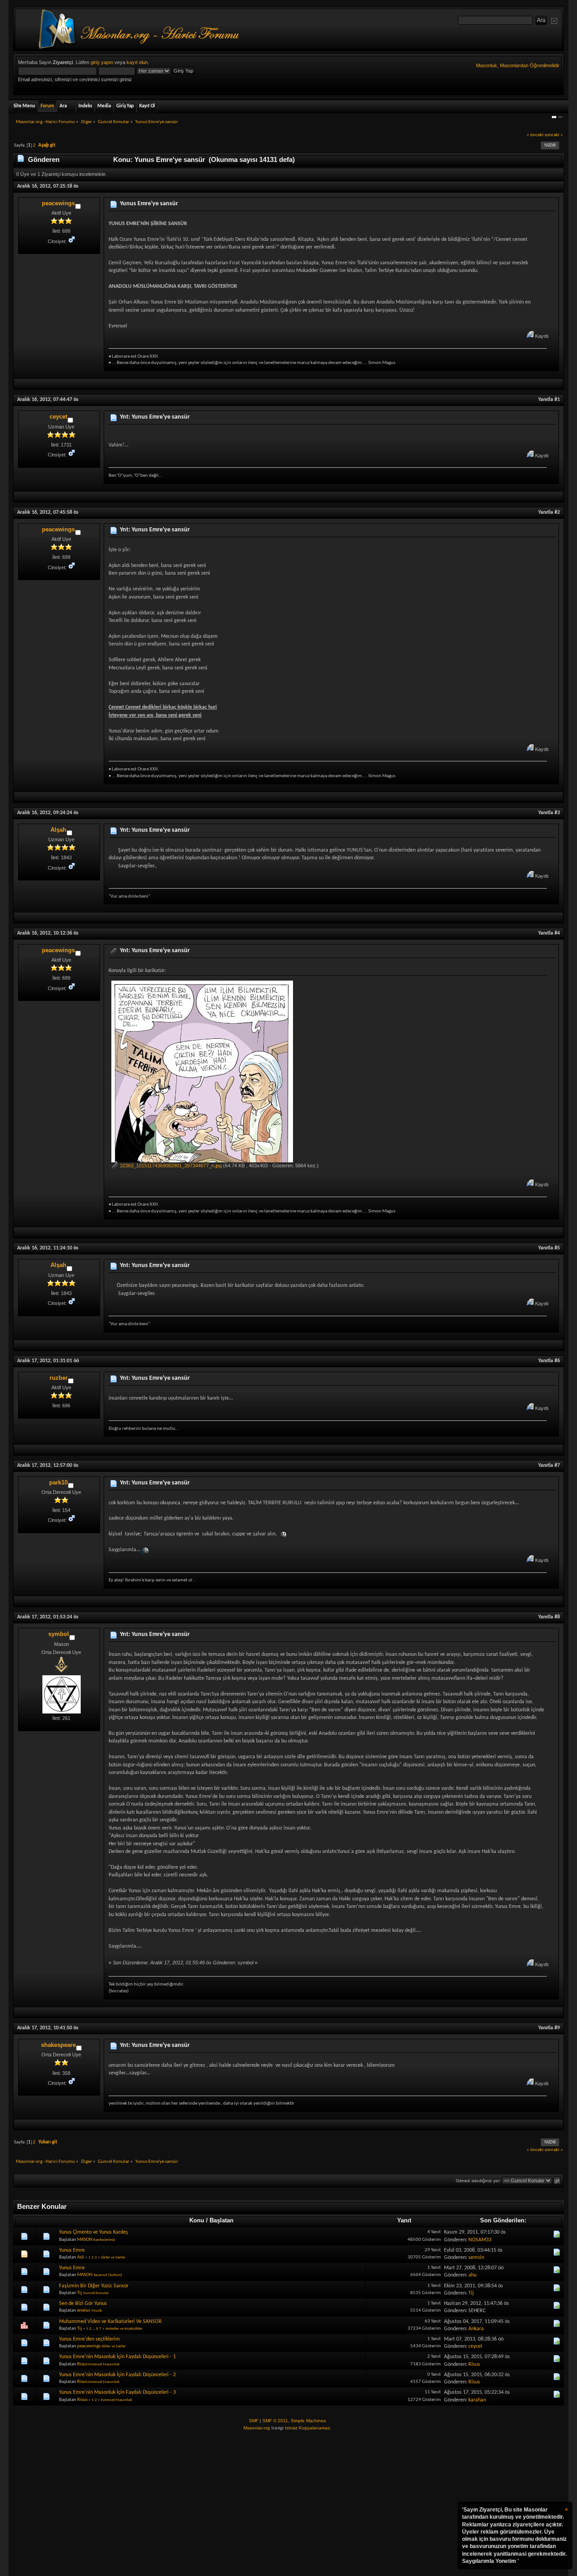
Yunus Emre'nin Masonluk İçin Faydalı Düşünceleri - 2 (117, 2375)
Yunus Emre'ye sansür (149, 204)
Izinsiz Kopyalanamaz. (308, 2428)
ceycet (58, 417)
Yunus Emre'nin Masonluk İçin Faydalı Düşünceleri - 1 (117, 2357)
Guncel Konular (96, 2293)
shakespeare (58, 2045)
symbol (59, 1634)
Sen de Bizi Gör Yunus (83, 2304)
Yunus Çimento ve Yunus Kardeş (94, 2232)
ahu (472, 2275)
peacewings (58, 203)
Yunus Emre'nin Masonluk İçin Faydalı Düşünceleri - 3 (117, 2392)
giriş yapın (102, 62)
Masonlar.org (257, 2428)
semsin (476, 2258)
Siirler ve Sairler (113, 2257)
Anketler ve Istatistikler (124, 2329)
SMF (254, 2421)
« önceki (535, 135)
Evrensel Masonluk (104, 2364)
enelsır (84, 2311)
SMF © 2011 (275, 2421)
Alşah (58, 830)
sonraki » (554, 135)
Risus (82, 2364)
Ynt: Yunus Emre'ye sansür (155, 417)
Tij (80, 2293)
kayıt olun (137, 62)
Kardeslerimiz (104, 2240)
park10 (58, 1482)
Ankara (476, 2329)
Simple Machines (308, 2421)
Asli (81, 2257)
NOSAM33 (480, 2240)
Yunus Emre (72, 2250)
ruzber (59, 1378)
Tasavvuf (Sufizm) (108, 2275)
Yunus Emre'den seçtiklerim (89, 2339)
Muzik (97, 2311)
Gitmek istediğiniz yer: (478, 2181)
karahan (477, 2400)
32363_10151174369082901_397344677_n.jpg (170, 1166)
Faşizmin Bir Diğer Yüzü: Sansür (94, 2286)
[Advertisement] (288, 2504)
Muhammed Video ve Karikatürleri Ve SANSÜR (110, 2322)
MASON (85, 2240)
